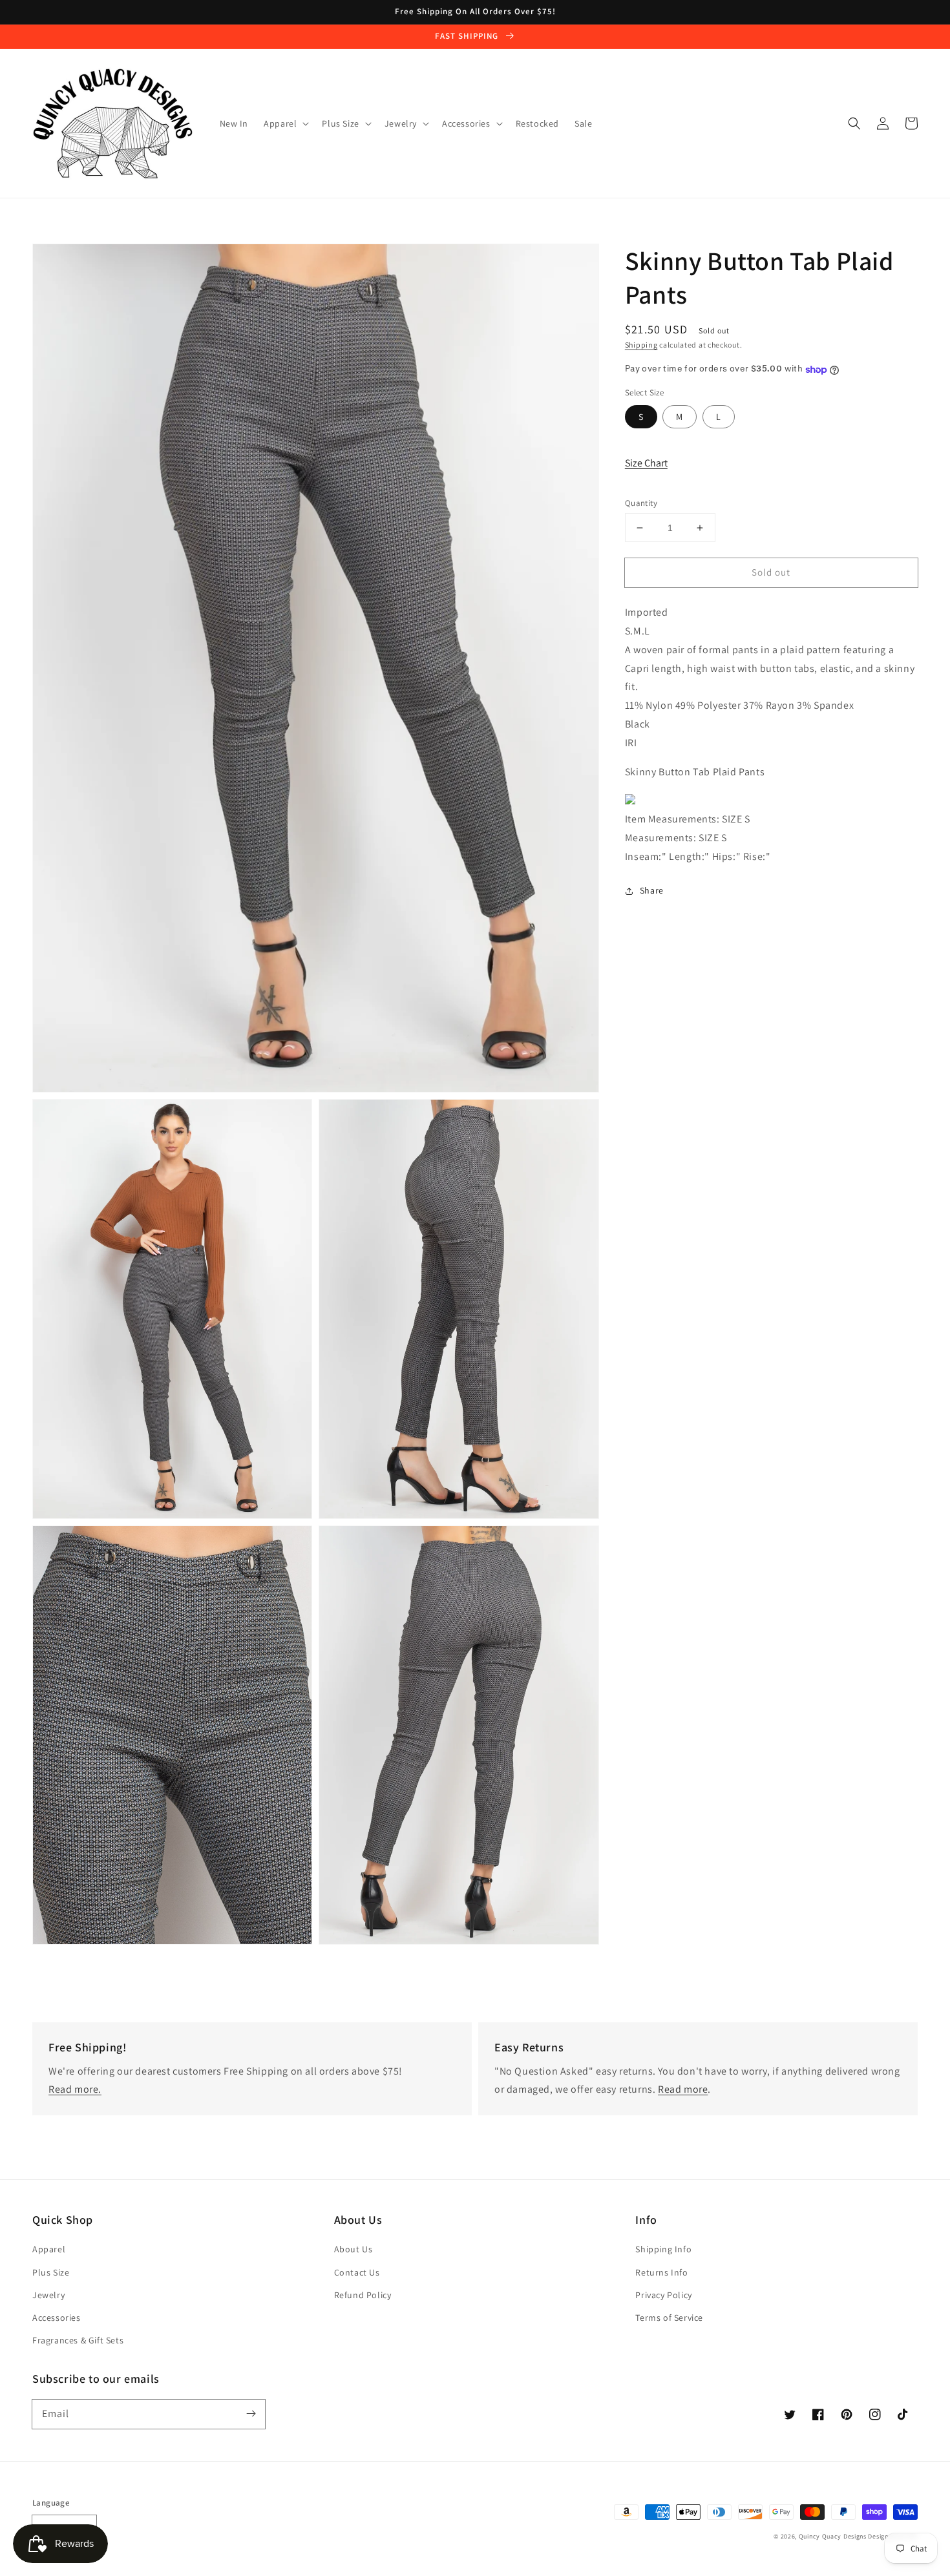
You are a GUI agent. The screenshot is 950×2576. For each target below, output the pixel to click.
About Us (354, 2249)
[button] (854, 123)
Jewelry (48, 2295)
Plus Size (51, 2272)
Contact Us (357, 2272)
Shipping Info (663, 2249)
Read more (683, 2089)
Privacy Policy (663, 2295)
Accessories (57, 2318)
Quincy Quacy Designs (833, 2536)
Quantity (641, 503)
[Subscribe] (251, 2414)
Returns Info (661, 2272)
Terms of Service (669, 2318)
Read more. (75, 2089)
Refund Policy (363, 2295)
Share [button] (652, 890)
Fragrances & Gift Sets (78, 2340)
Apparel (49, 2249)
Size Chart (646, 464)
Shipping (641, 345)
